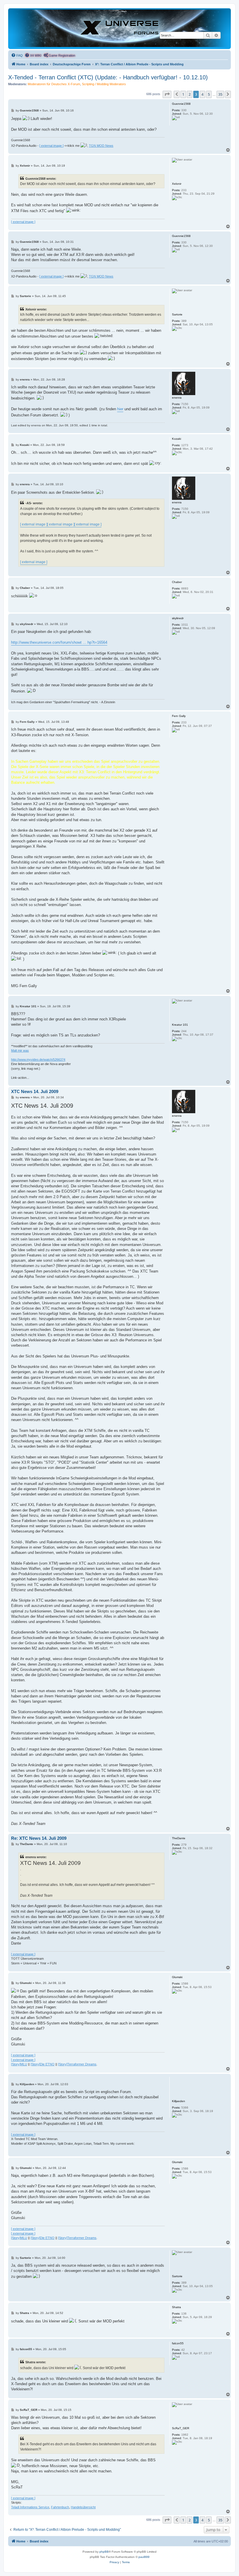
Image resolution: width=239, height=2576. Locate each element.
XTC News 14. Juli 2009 (35, 1091)
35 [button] (220, 94)
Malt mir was (20, 1050)
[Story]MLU (19, 2064)
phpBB (104, 2552)
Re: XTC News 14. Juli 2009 (39, 1838)
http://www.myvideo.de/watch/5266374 (38, 1060)
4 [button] (202, 94)
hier (120, 409)
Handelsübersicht (83, 2507)
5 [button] (209, 94)
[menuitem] (17, 55)
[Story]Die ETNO (43, 2064)
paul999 (144, 2557)
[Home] (119, 28)
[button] (167, 94)
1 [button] (183, 94)
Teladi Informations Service (30, 2507)
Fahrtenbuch (60, 2507)
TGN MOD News (101, 146)
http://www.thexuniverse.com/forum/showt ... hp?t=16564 (59, 642)
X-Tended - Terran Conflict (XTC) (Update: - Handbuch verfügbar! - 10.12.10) (108, 77)
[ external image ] (51, 146)
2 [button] (190, 94)
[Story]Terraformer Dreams (77, 2064)
